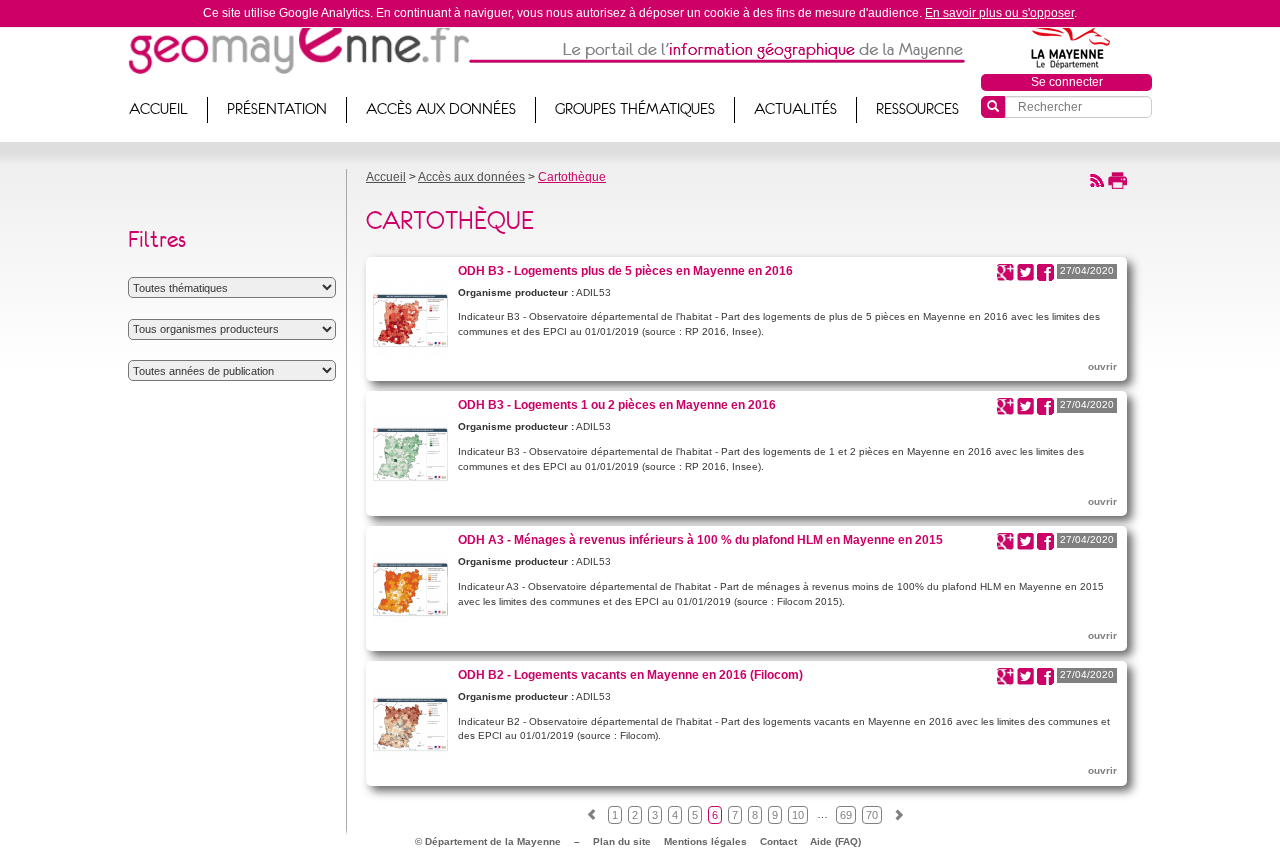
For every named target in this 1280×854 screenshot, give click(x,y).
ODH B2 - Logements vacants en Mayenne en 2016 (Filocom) (630, 674)
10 (798, 815)
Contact (778, 841)
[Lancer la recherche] (993, 107)
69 (846, 815)
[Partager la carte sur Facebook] (1045, 271)
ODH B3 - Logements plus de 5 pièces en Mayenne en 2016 (625, 270)
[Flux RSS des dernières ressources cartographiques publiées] (1097, 179)
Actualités (795, 109)
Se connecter (1067, 82)
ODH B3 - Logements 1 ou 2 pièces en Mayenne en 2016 (617, 404)
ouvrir (1102, 366)
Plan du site (622, 841)
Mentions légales (705, 841)
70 (872, 815)
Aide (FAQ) (835, 841)
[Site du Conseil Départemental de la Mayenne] (1067, 43)
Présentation (277, 109)
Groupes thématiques (635, 109)
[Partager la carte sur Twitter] (1025, 271)
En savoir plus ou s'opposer (999, 13)
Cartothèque (572, 177)
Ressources (917, 109)
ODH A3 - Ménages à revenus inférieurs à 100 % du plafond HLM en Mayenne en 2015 (700, 539)
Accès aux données (441, 109)
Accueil (158, 109)
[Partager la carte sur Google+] (1005, 271)
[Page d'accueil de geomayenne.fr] (298, 45)
